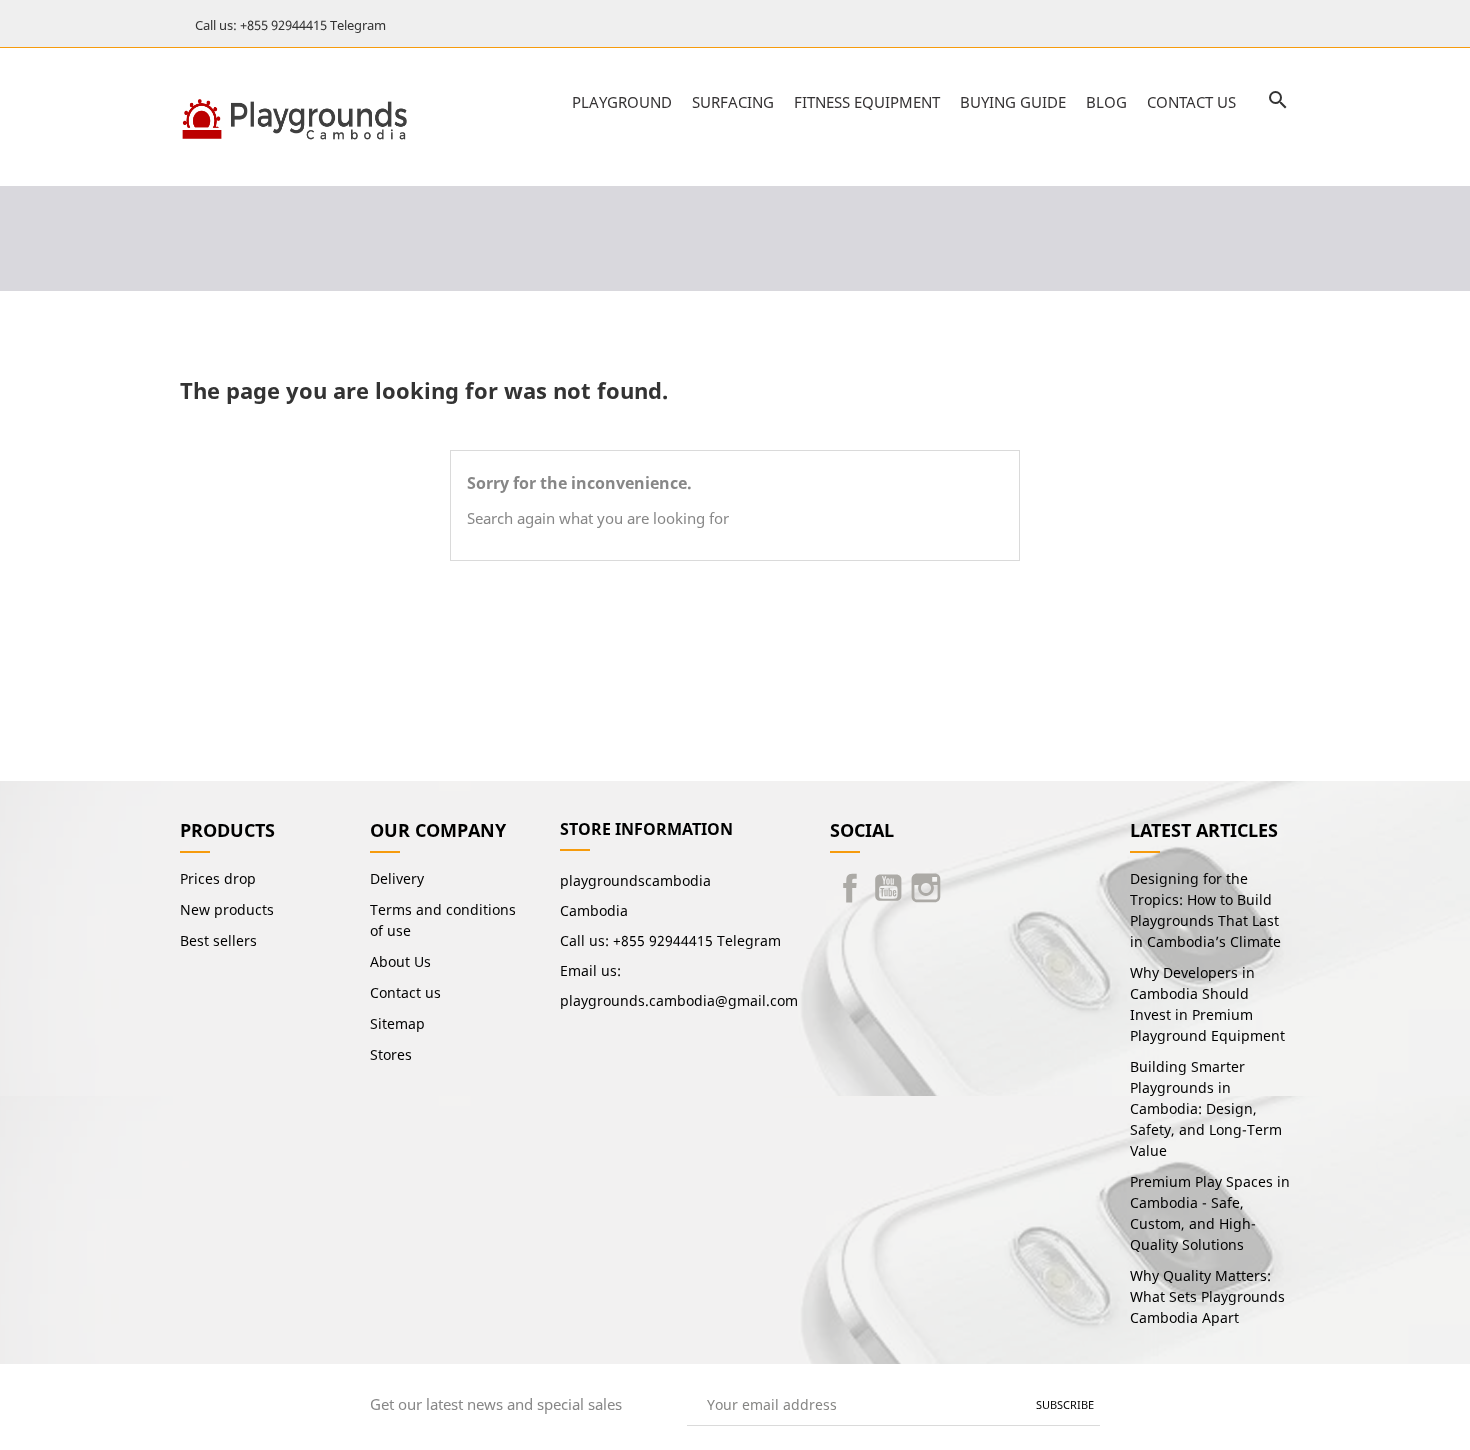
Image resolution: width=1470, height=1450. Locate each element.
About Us (400, 961)
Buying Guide (1013, 102)
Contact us (1191, 102)
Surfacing (733, 102)
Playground (622, 102)
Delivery (397, 878)
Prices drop (218, 878)
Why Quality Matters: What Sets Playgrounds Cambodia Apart (1207, 1296)
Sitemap (397, 1023)
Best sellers (218, 940)
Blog (1106, 102)
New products (227, 909)
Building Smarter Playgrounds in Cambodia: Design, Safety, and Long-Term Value (1206, 1108)
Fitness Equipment (867, 102)
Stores (391, 1054)
